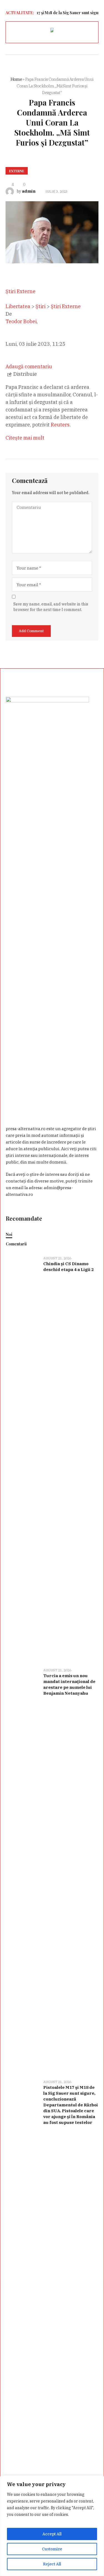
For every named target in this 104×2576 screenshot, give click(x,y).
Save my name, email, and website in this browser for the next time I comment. (51, 607)
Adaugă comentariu (29, 366)
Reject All (52, 2564)
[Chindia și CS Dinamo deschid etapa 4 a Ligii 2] (22, 1458)
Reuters (60, 425)
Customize (52, 2549)
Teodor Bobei (21, 321)
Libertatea (18, 306)
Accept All (52, 2534)
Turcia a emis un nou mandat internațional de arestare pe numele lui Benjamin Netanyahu (69, 1684)
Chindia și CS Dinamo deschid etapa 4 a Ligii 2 (69, 1267)
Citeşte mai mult (25, 438)
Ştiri (40, 306)
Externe (17, 171)
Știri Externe (66, 306)
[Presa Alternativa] (52, 31)
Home (16, 79)
